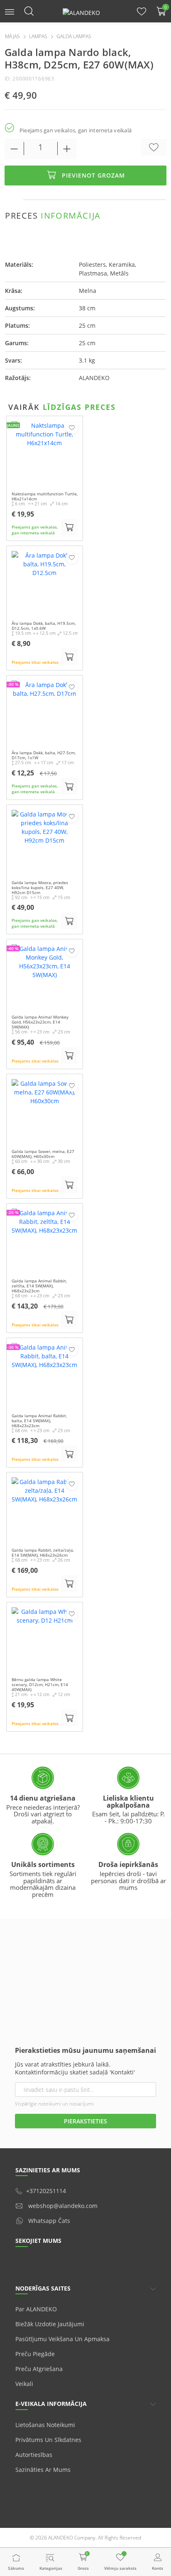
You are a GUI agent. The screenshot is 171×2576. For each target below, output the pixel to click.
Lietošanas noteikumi (45, 2425)
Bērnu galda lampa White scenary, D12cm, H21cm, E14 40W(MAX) (40, 1684)
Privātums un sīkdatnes (48, 2440)
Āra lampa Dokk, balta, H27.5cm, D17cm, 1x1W (44, 755)
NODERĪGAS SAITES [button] (43, 2288)
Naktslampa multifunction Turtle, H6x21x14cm (45, 496)
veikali (24, 2384)
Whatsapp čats (49, 2221)
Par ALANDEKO (36, 2309)
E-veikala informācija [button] (51, 2404)
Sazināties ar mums (43, 2470)
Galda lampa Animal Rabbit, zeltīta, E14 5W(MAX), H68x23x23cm (39, 1286)
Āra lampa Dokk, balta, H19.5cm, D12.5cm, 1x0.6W (44, 626)
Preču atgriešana (39, 2369)
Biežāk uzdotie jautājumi (50, 2324)
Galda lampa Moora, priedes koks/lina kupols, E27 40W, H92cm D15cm (40, 887)
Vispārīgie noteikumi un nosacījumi (54, 2104)
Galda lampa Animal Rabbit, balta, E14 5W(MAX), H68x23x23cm (39, 1421)
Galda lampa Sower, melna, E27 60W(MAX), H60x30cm (43, 1154)
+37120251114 (46, 2191)
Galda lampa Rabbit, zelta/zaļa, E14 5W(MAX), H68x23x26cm (43, 1552)
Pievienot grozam (93, 175)
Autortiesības (34, 2455)
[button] (10, 11)
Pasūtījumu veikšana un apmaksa (62, 2339)
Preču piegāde (35, 2354)
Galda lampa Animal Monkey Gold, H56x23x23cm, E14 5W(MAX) (40, 1022)
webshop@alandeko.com (63, 2206)
